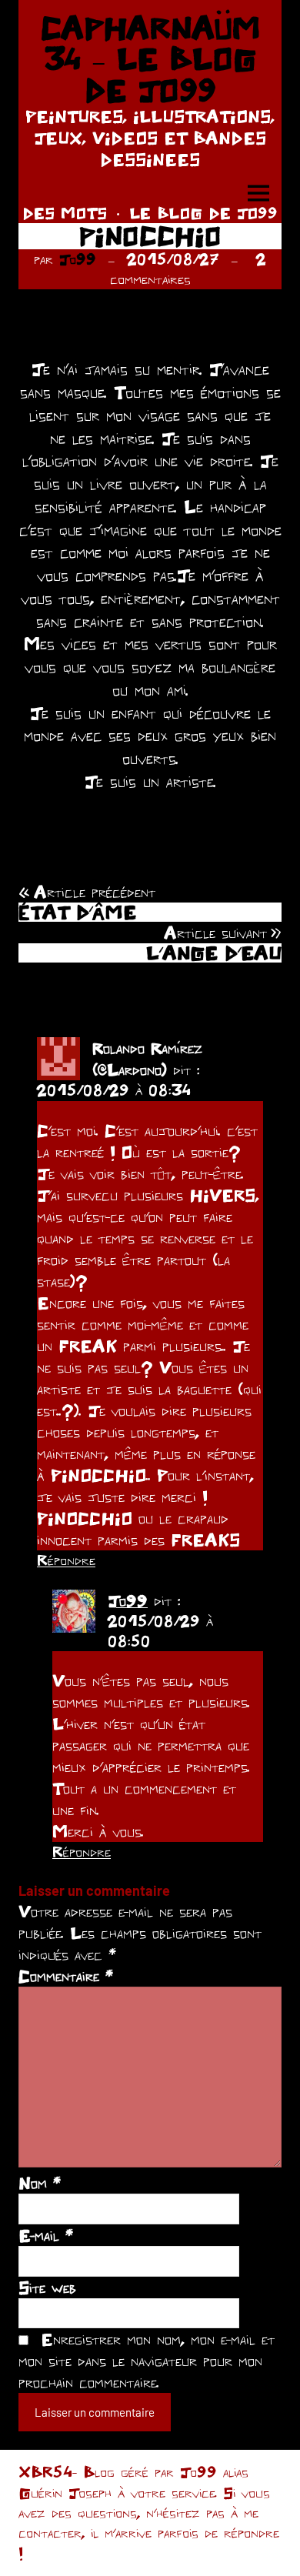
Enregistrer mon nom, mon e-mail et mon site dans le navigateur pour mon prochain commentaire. (147, 2361)
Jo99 (78, 259)
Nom (40, 2183)
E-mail (46, 2235)
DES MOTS (65, 213)
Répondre (66, 1560)
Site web (47, 2287)
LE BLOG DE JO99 (203, 213)
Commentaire (66, 1976)
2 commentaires (188, 269)
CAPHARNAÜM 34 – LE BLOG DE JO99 (150, 59)
